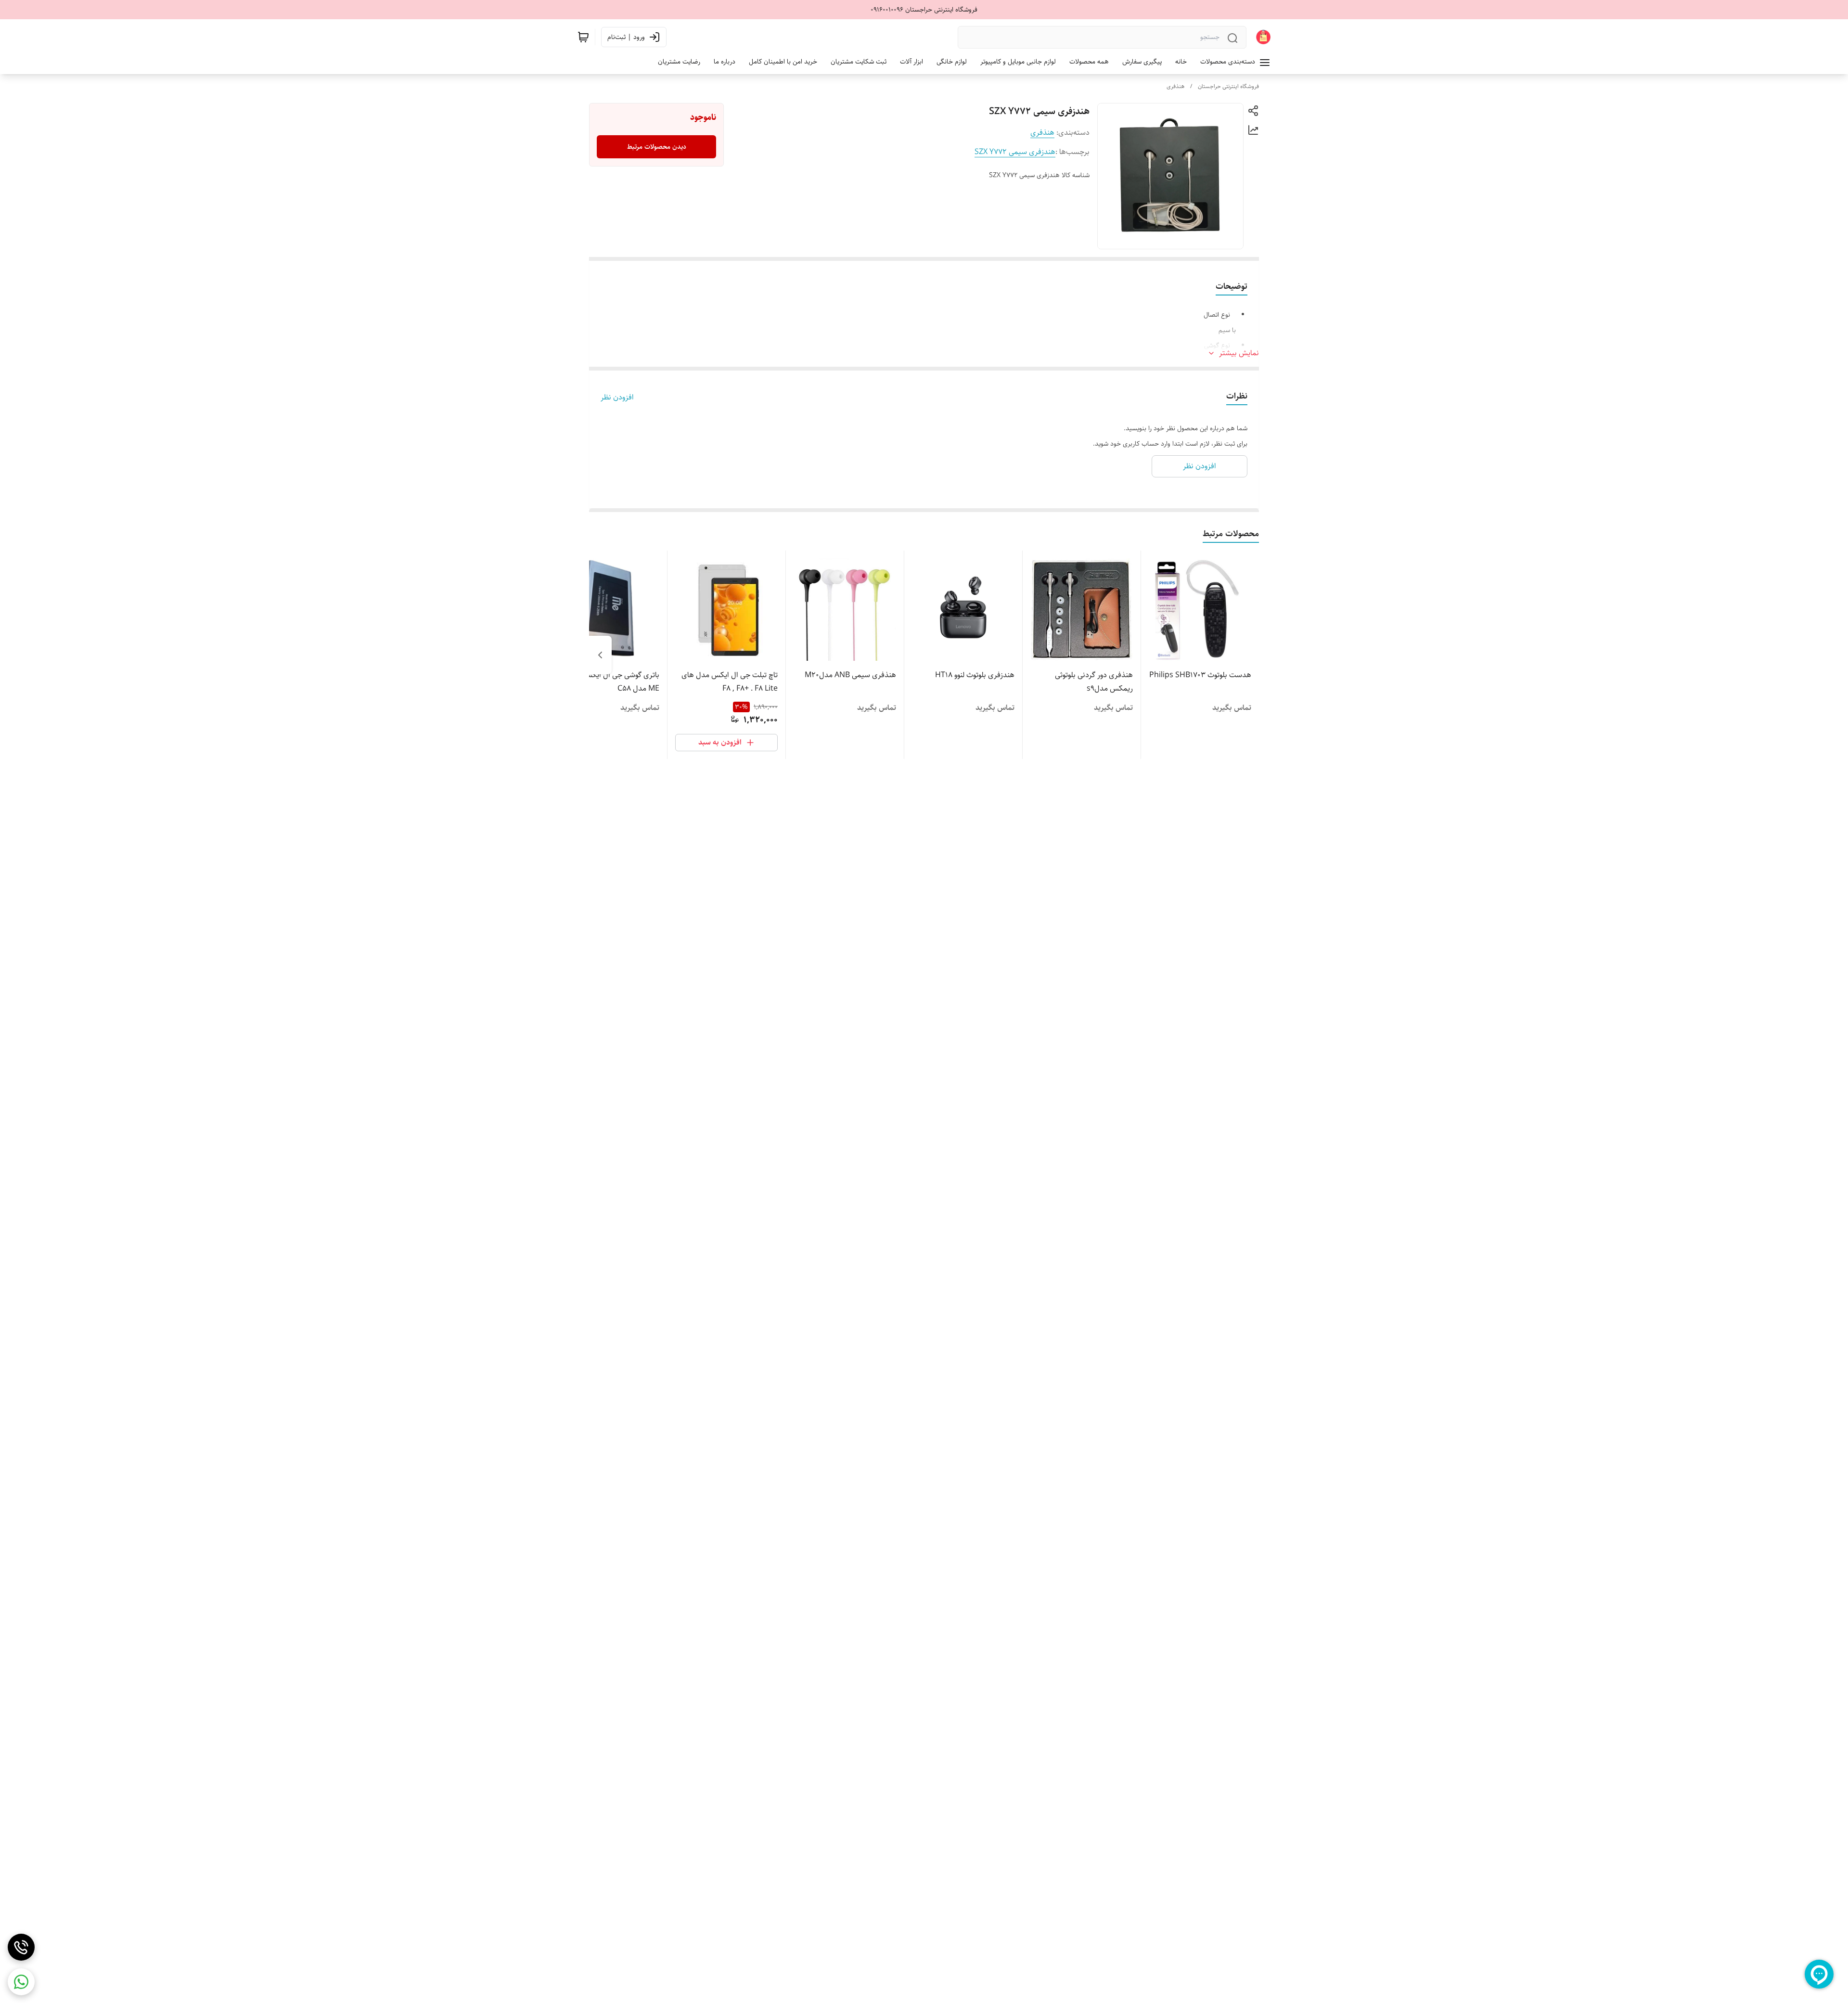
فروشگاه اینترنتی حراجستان (1228, 86)
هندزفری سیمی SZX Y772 (1015, 152)
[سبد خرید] (583, 37)
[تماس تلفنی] (21, 1947)
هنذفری (1175, 86)
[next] (600, 655)
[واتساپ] (21, 1982)
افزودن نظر (617, 398)
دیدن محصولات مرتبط (657, 147)
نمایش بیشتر (1239, 353)
